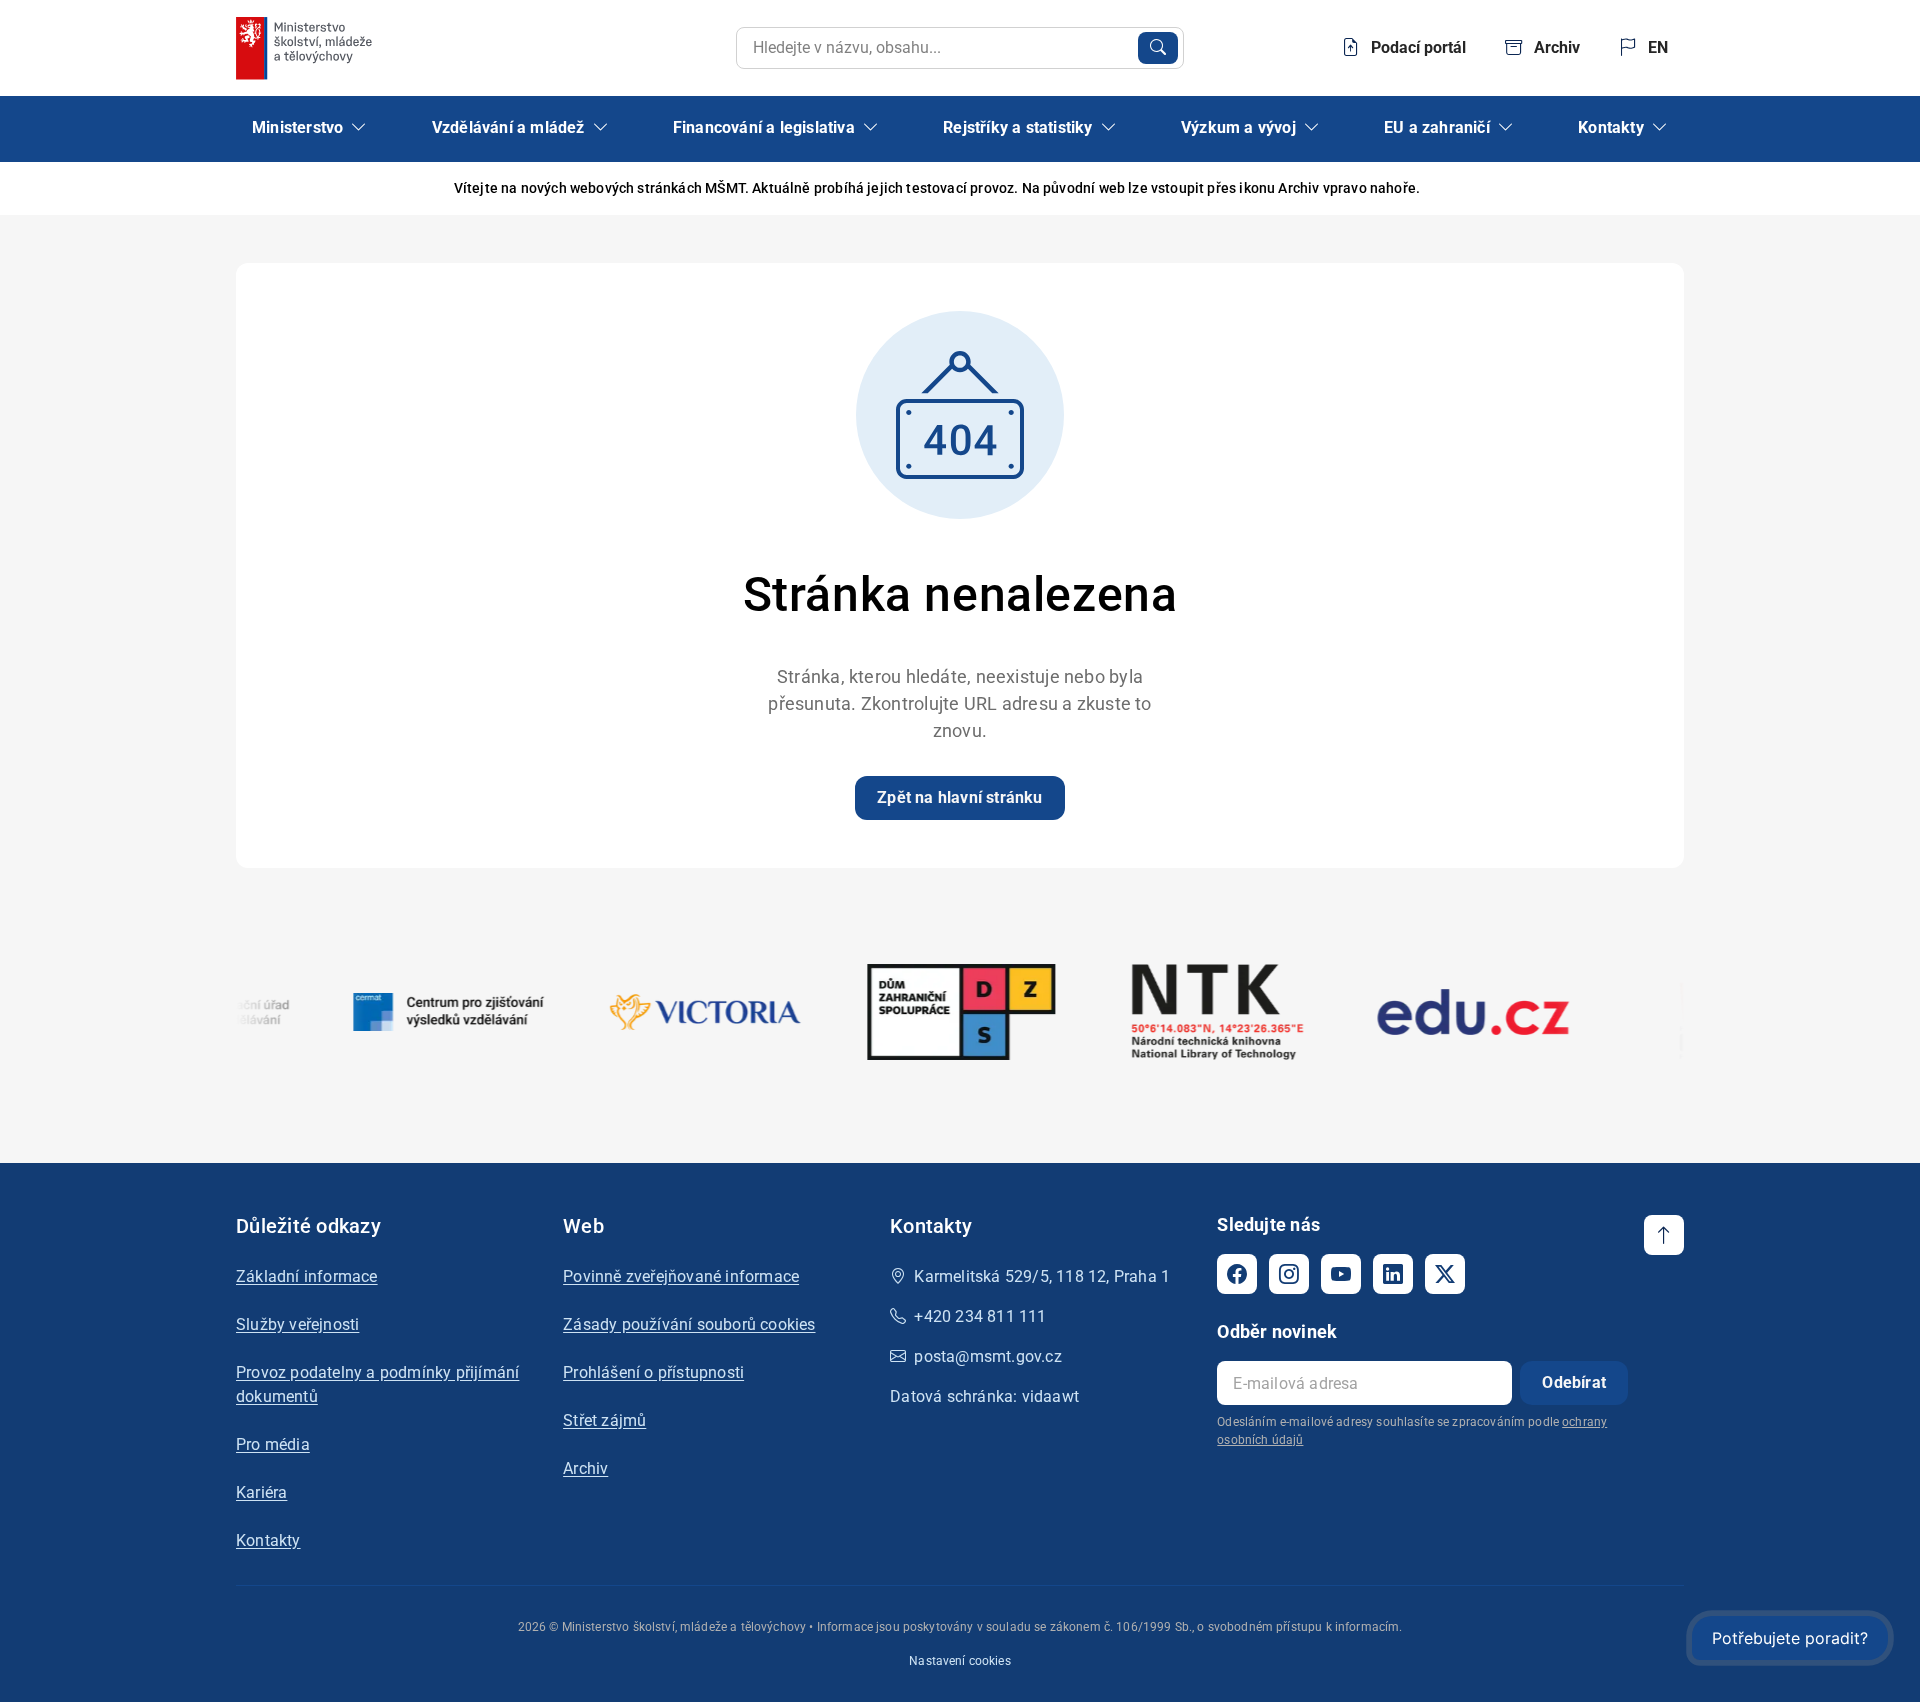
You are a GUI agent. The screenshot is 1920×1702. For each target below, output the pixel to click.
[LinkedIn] (1393, 1274)
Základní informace (307, 1276)
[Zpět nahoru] (1664, 1235)
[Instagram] (1289, 1274)
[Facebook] (1237, 1274)
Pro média (273, 1444)
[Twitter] (1445, 1274)
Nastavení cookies (960, 1661)
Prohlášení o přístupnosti (653, 1372)
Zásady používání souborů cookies (689, 1324)
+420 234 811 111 (980, 1316)
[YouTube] (1341, 1274)
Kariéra (261, 1492)
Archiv (585, 1468)
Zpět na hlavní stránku (959, 797)
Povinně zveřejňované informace (681, 1276)
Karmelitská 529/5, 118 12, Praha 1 (1042, 1276)
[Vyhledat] (1158, 48)
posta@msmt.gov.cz (987, 1356)
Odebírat (1574, 1382)
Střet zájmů (604, 1420)
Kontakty (268, 1540)
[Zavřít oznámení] (1669, 188)
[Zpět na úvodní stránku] (306, 48)
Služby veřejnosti (297, 1324)
